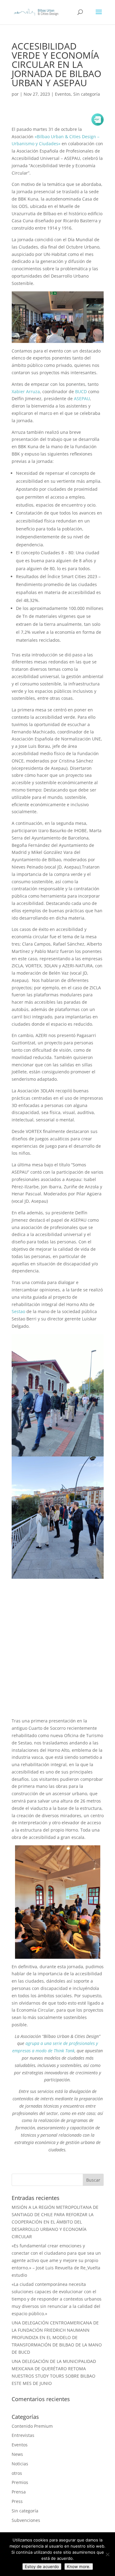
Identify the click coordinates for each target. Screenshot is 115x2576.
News (17, 2454)
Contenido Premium (32, 2426)
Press (17, 2501)
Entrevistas (23, 2435)
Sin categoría (87, 94)
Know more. (79, 2567)
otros (17, 2473)
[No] (107, 2554)
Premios (20, 2482)
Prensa (19, 2492)
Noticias (20, 2464)
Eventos (63, 94)
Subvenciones (26, 2520)
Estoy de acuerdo (42, 2567)
